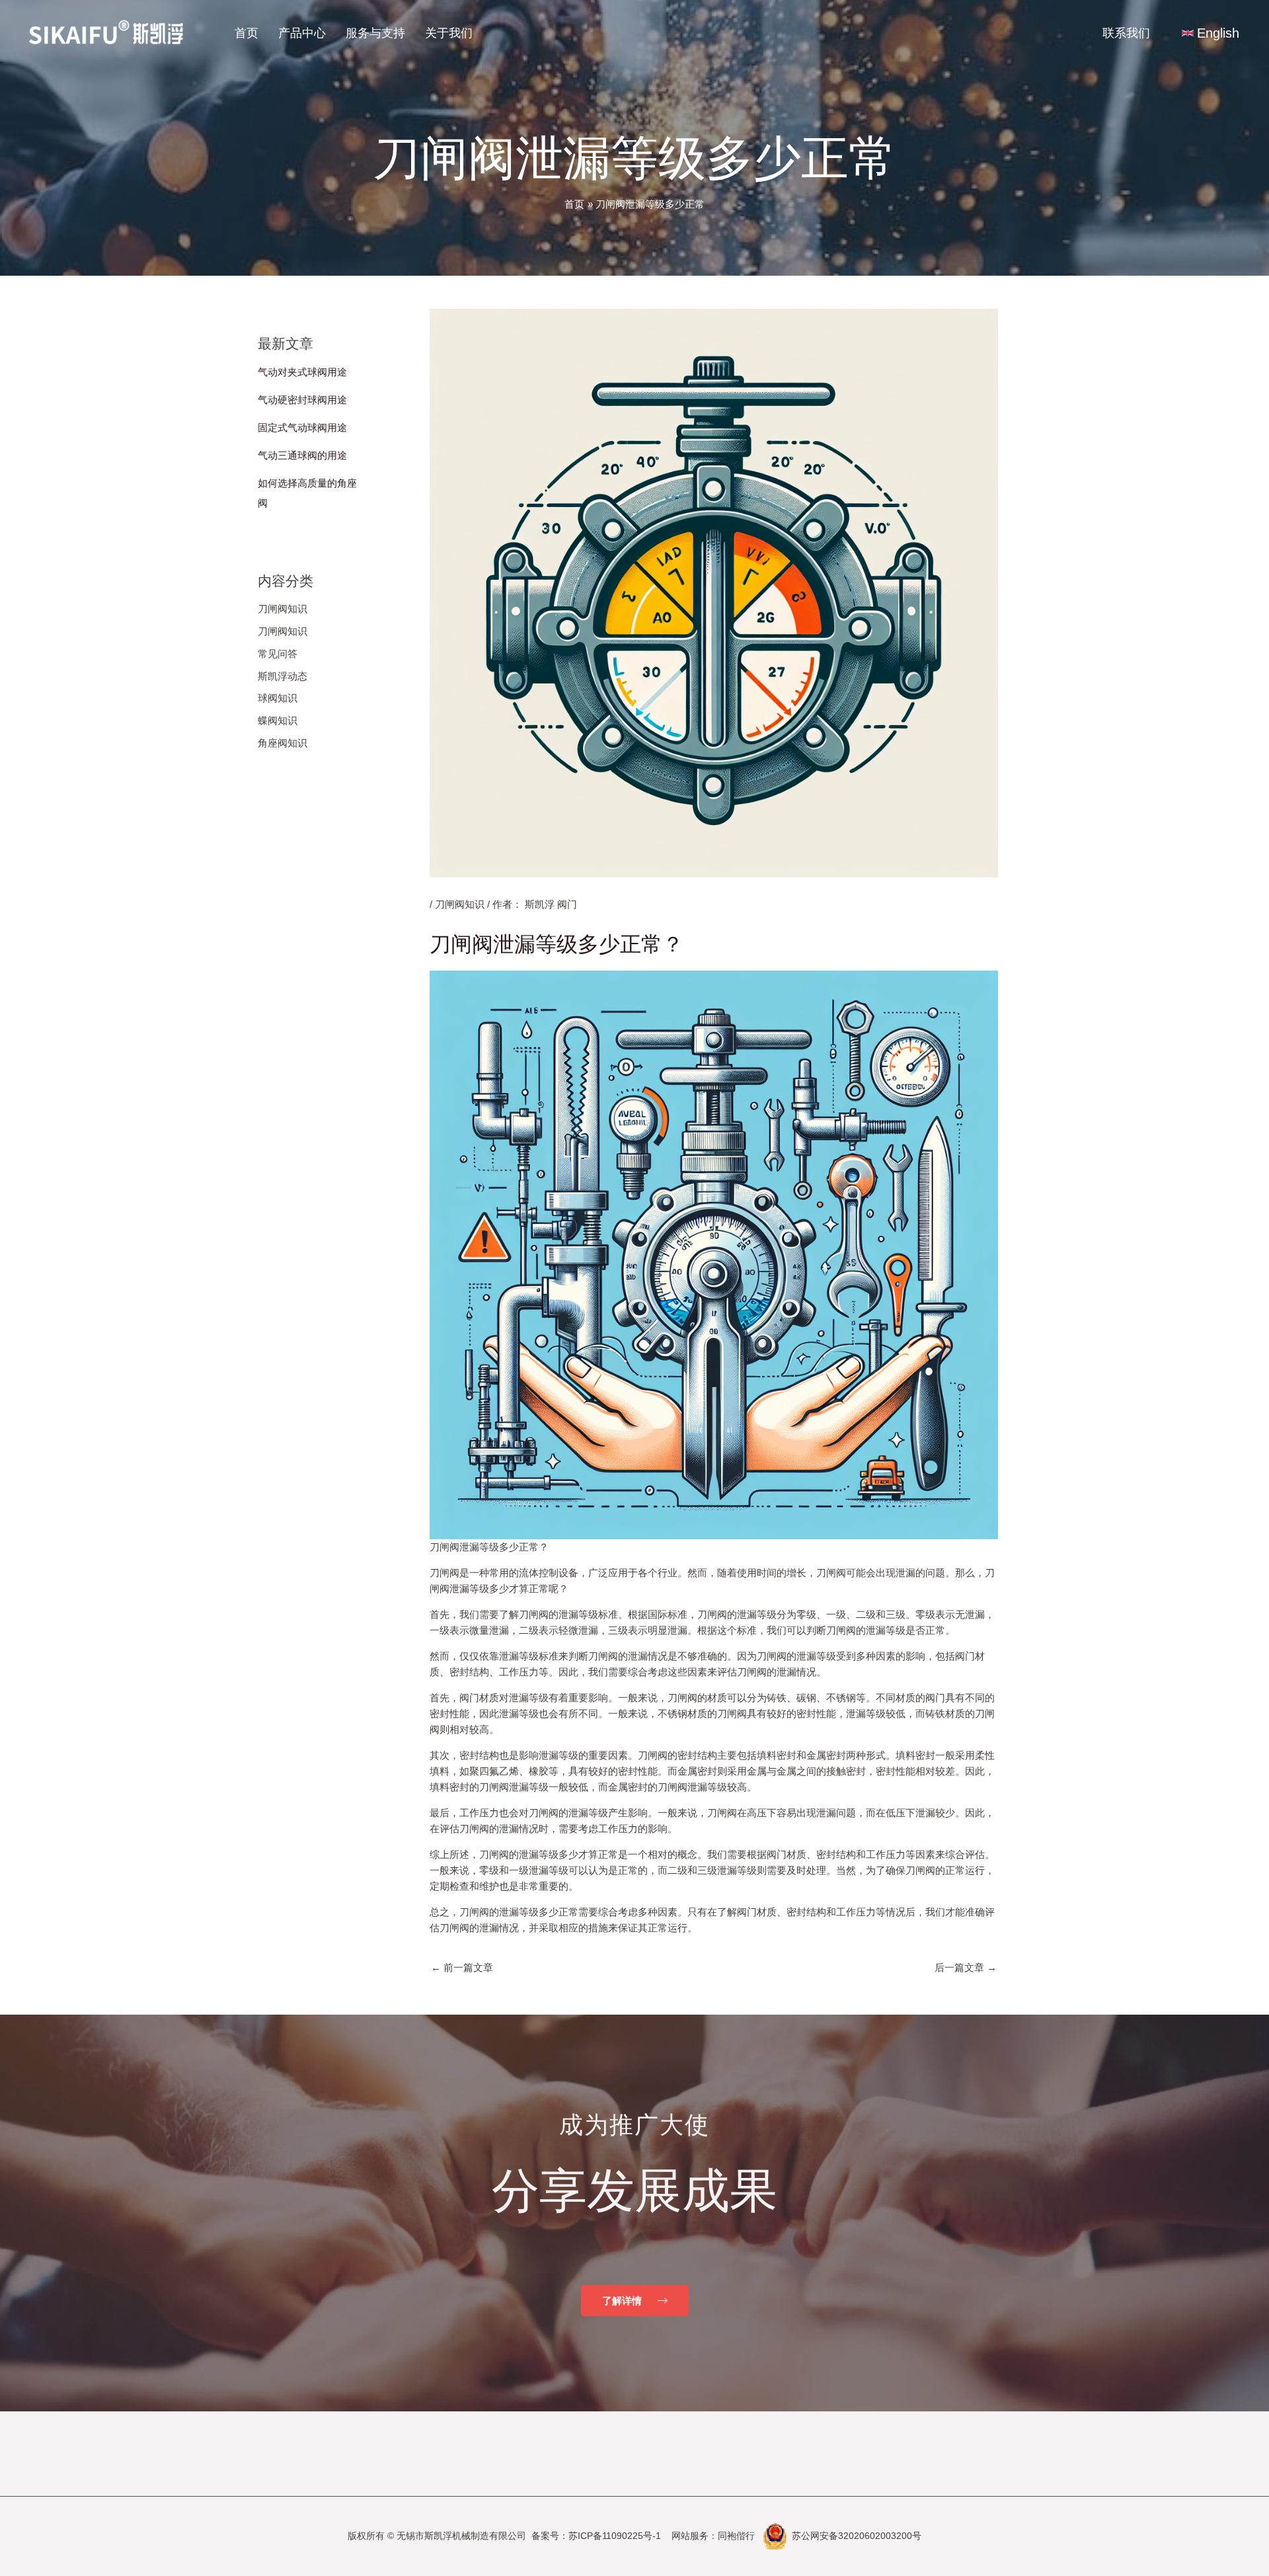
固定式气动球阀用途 (302, 427)
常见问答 (278, 654)
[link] (1211, 33)
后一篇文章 (966, 1967)
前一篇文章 (462, 1967)
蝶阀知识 (278, 720)
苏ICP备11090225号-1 (615, 2536)
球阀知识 (278, 698)
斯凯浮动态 (283, 676)
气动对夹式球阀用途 (302, 372)
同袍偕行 (736, 2536)
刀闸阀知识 (283, 609)
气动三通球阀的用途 (302, 455)
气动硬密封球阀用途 (302, 400)
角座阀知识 (283, 743)
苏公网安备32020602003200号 (857, 2536)
